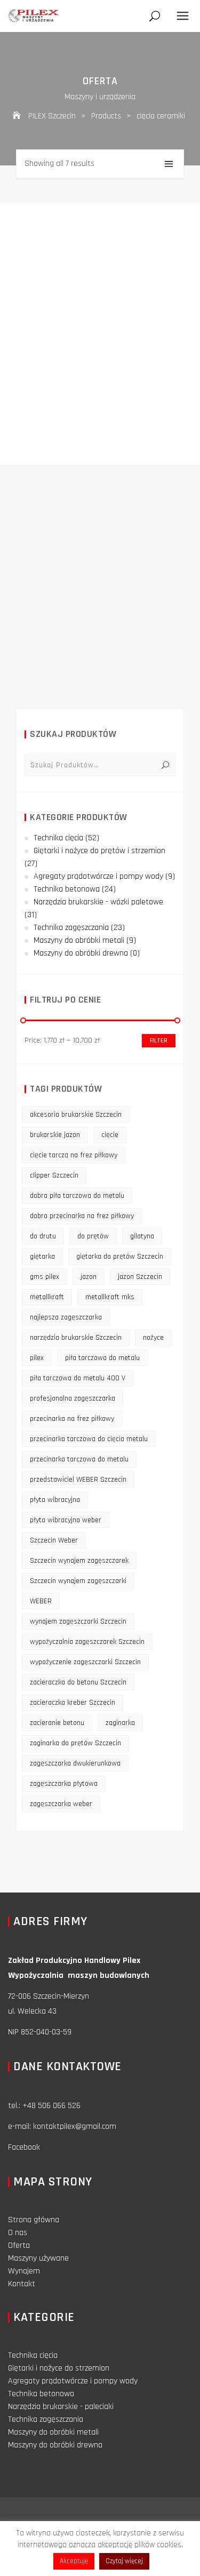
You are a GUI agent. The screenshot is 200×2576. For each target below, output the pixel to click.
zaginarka (120, 1723)
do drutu (43, 1236)
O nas (18, 2233)
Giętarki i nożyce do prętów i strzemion (99, 851)
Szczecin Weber (54, 1540)
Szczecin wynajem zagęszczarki (78, 1581)
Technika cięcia (58, 838)
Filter (159, 1041)
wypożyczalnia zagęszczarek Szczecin (87, 1642)
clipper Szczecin (54, 1175)
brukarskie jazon (55, 1135)
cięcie (110, 1135)
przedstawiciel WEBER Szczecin (78, 1480)
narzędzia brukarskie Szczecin (76, 1338)
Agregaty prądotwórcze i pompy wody (98, 876)
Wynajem (24, 2271)
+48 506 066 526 (51, 2106)
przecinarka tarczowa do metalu (79, 1459)
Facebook (24, 2147)
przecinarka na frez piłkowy (72, 1419)
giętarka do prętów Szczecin (120, 1257)
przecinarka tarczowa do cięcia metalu (89, 1439)
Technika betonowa (67, 889)
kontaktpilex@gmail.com (75, 2126)
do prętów (93, 1236)
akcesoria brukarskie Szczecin (76, 1115)
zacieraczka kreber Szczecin (73, 1703)
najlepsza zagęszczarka (66, 1317)
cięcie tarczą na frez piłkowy (74, 1155)
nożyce (153, 1338)
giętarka (42, 1257)
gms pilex (45, 1277)
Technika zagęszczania (71, 928)
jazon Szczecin (140, 1277)
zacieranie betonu (57, 1723)
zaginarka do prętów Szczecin (75, 1743)
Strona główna (34, 2220)
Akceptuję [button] (74, 2561)
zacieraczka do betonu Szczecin (78, 1682)
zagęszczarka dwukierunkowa (75, 1763)
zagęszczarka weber (61, 1804)
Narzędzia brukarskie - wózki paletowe (98, 902)
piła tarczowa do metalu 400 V (78, 1378)
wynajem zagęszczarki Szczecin (78, 1621)
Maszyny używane (38, 2258)
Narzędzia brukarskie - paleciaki (61, 2407)
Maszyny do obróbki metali (79, 940)
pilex (37, 1358)
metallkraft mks (110, 1297)
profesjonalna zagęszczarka (73, 1398)
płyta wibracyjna (55, 1500)
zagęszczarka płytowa (64, 1784)
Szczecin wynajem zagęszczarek (79, 1561)
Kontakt (22, 2284)
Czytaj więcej (124, 2561)
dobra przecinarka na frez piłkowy (82, 1216)
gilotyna (142, 1236)
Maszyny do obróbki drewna (81, 953)
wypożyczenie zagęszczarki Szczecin (85, 1662)
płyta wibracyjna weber (66, 1520)
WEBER (41, 1601)
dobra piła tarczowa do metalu (77, 1196)
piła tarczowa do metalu (102, 1358)
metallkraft (47, 1297)
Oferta (19, 2245)
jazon (89, 1277)
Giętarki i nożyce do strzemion (59, 2368)
